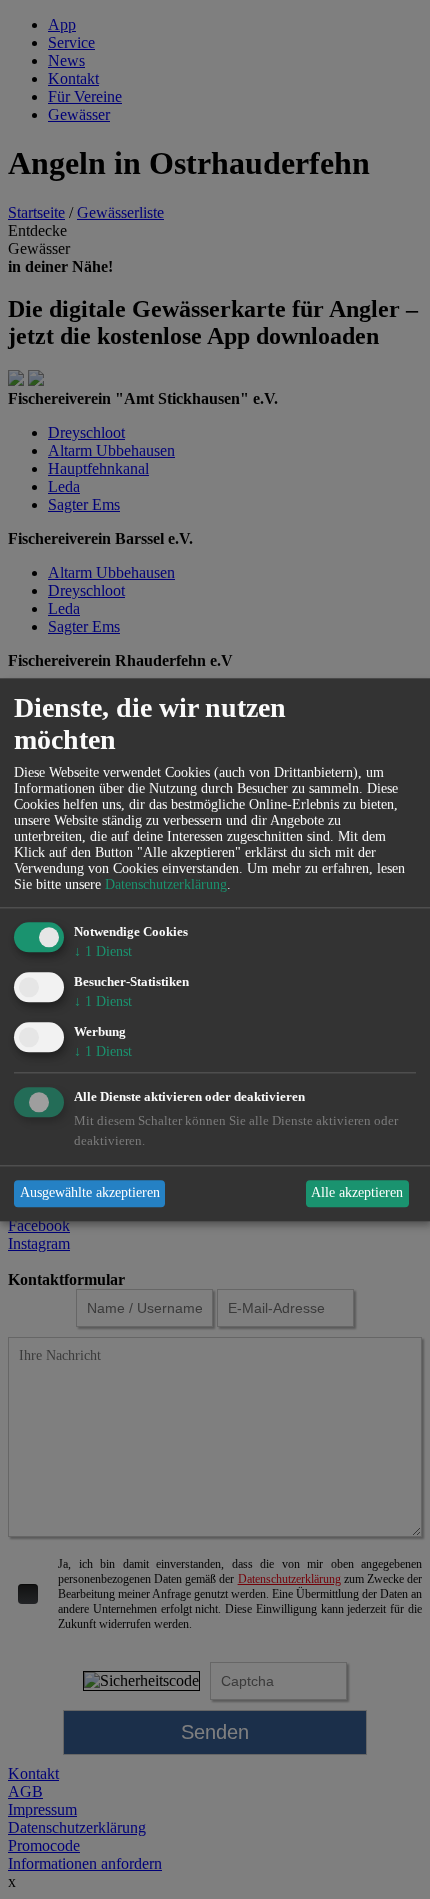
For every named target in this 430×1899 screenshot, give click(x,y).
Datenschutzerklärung (166, 885)
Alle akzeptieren (357, 1193)
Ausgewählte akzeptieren (90, 1193)
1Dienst (103, 952)
